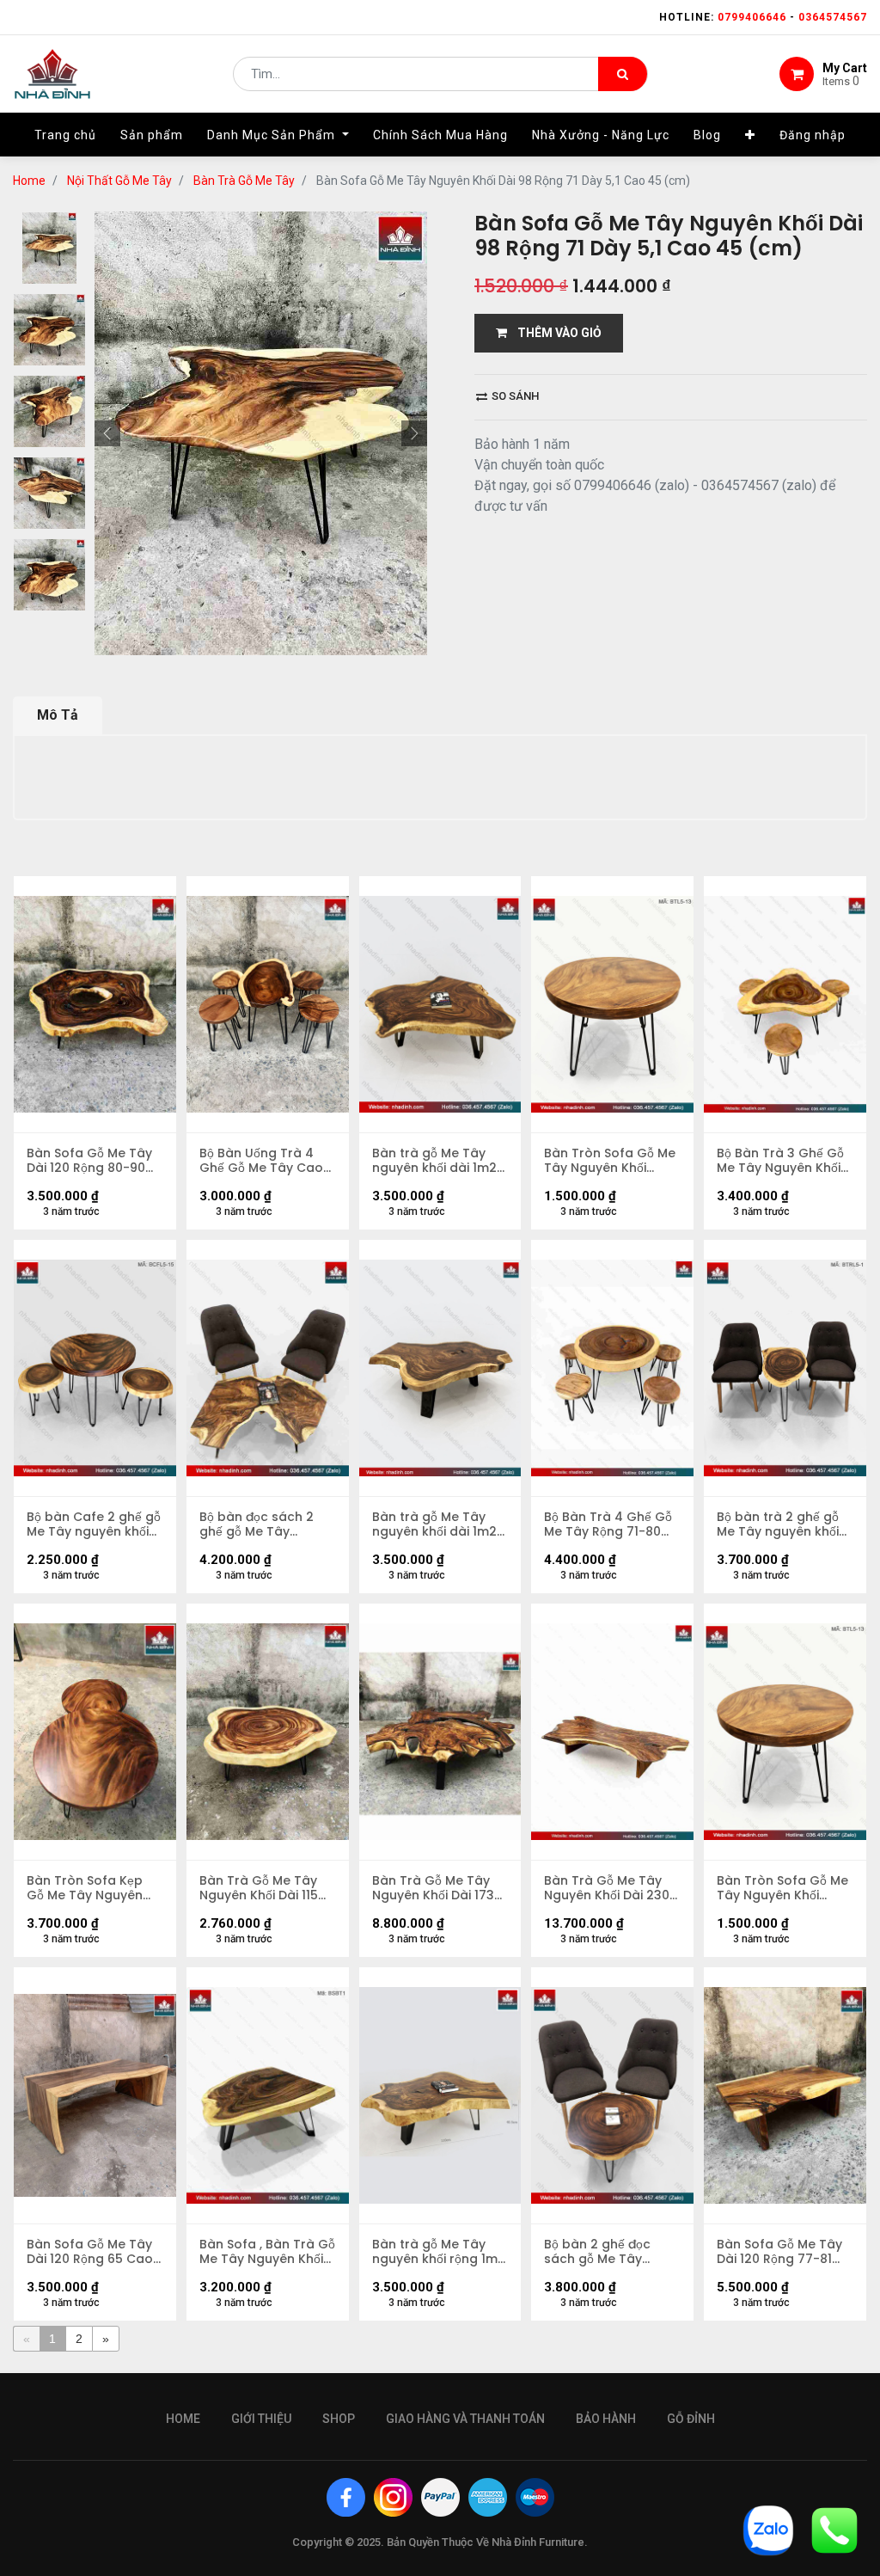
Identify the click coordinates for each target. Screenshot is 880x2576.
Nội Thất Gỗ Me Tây (119, 181)
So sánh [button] (514, 396)
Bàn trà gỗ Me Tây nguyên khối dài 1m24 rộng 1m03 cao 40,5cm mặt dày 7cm (439, 1161)
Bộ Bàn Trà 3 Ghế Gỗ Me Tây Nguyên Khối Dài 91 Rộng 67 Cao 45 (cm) (780, 1161)
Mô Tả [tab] (58, 715)
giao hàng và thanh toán (465, 2419)
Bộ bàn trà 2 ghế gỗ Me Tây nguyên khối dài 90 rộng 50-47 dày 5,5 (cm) (778, 1524)
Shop (339, 2419)
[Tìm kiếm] (623, 74)
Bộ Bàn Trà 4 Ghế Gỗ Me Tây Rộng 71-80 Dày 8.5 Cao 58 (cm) (609, 1524)
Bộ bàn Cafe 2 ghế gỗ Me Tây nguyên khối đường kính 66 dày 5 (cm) (94, 1524)
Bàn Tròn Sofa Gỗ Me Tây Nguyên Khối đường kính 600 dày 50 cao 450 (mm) (610, 1161)
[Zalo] (768, 2529)
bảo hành (606, 2419)
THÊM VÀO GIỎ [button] (554, 333)
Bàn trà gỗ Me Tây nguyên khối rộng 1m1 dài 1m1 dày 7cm (437, 2252)
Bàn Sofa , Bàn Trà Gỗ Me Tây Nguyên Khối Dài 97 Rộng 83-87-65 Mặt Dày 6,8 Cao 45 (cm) (267, 2252)
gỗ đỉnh (691, 2419)
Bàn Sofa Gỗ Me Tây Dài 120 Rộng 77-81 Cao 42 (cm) (779, 2252)
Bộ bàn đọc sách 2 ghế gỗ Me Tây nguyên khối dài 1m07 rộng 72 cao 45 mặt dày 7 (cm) (266, 1524)
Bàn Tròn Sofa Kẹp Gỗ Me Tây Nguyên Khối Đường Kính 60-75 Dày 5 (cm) (89, 1888)
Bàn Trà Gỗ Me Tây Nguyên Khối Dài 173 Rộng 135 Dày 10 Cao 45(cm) (436, 1888)
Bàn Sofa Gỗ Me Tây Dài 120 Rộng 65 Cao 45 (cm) (90, 2252)
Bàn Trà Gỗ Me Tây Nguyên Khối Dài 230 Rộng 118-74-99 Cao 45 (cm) (607, 1888)
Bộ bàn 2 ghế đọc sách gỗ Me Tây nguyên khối (597, 2252)
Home (29, 181)
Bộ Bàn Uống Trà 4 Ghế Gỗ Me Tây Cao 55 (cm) (261, 1161)
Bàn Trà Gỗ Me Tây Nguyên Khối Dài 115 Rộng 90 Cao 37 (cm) (266, 1888)
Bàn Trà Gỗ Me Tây (244, 181)
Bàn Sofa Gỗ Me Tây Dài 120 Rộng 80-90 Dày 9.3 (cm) (89, 1161)
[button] (750, 135)
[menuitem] (65, 135)
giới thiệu (261, 2419)
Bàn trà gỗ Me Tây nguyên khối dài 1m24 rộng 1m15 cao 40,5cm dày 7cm (439, 1524)
